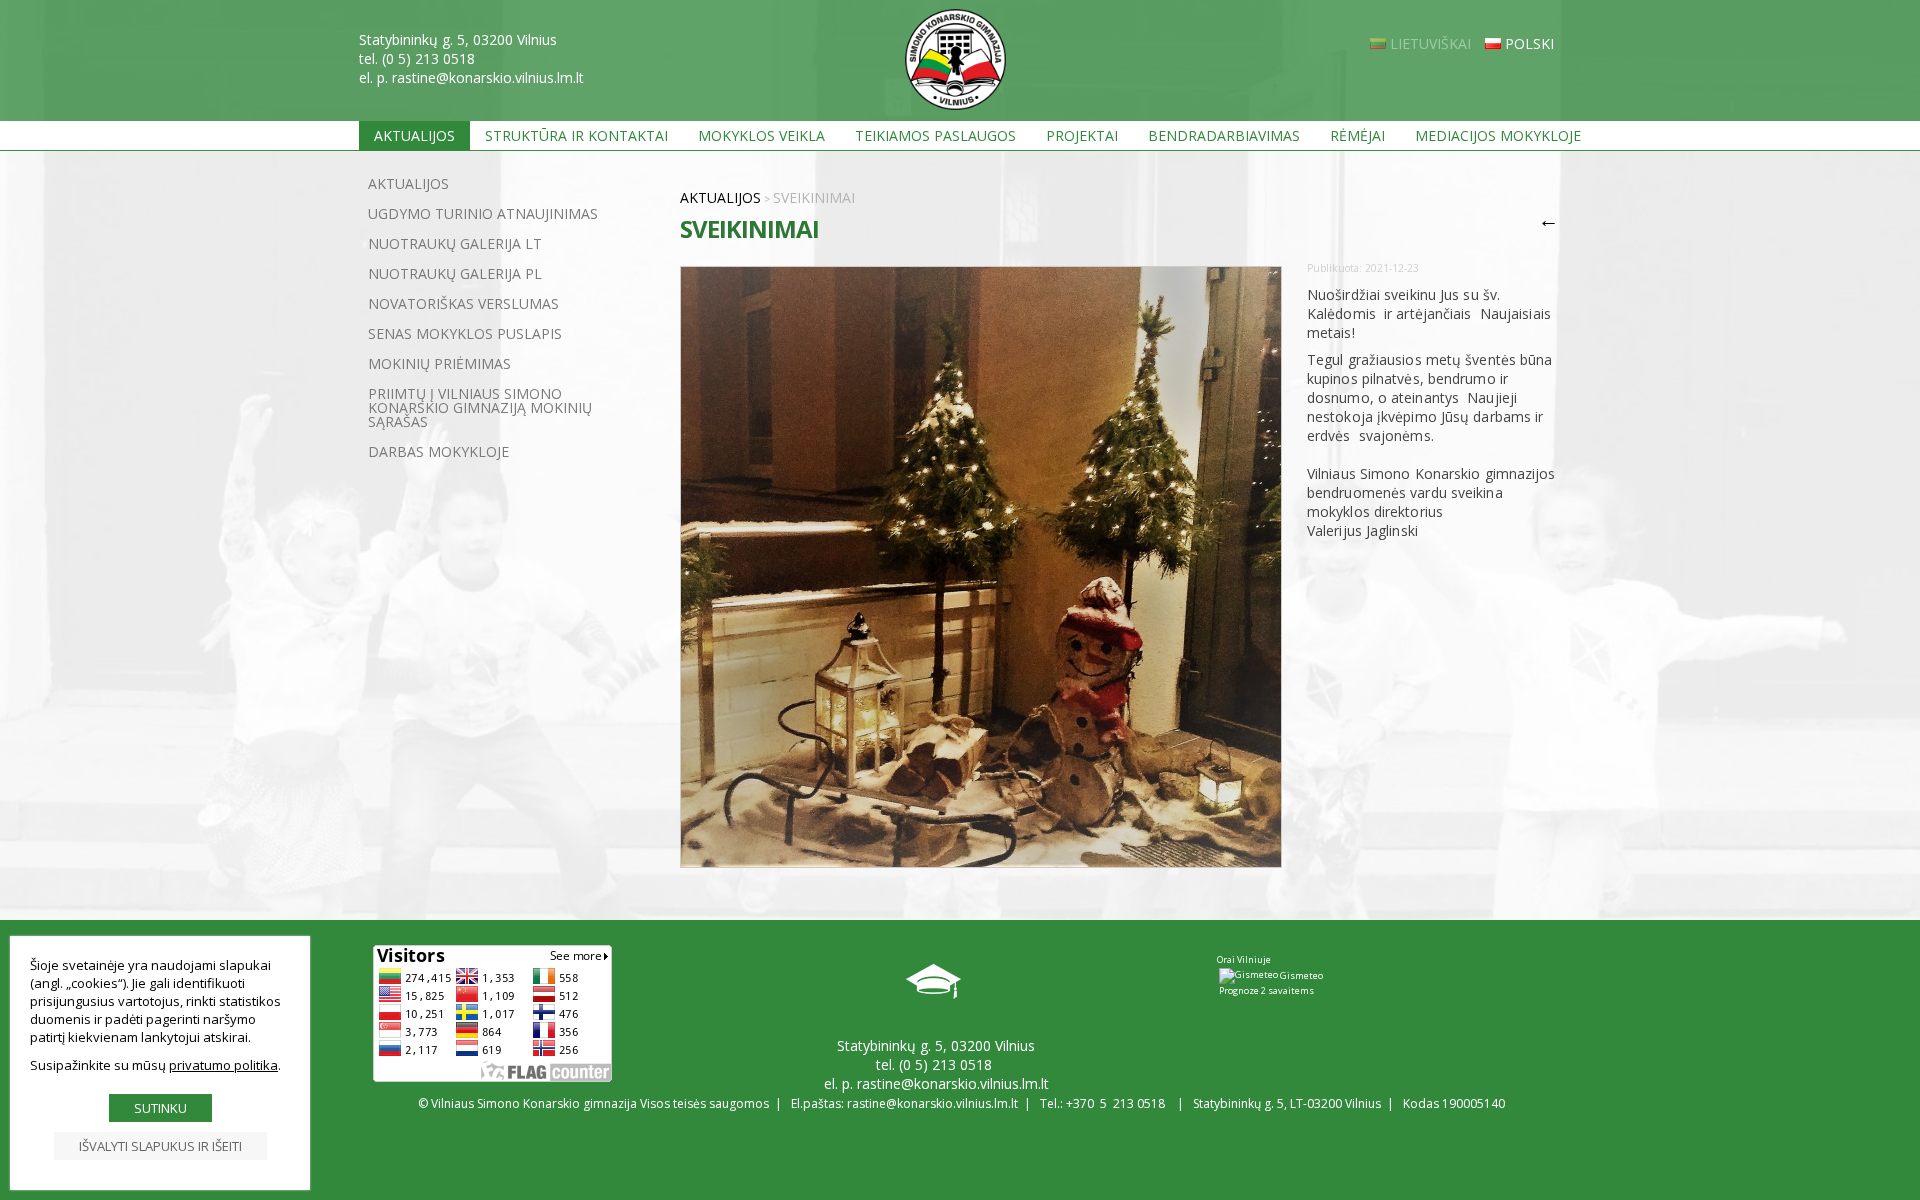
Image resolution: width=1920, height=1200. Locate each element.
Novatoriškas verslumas (463, 303)
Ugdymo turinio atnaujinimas (483, 213)
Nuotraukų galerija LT (455, 243)
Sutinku (160, 1108)
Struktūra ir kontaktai (576, 135)
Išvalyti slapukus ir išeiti (160, 1146)
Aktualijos (414, 135)
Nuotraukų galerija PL (455, 273)
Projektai (1082, 135)
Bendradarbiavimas (1224, 135)
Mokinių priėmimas (439, 363)
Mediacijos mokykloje (1498, 135)
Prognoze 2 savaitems (1266, 990)
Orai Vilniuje (1244, 959)
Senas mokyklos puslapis (465, 333)
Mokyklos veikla (761, 135)
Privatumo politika (223, 1065)
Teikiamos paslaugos (935, 135)
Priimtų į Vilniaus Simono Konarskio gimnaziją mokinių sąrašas (480, 407)
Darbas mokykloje (438, 451)
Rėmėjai (1357, 135)
